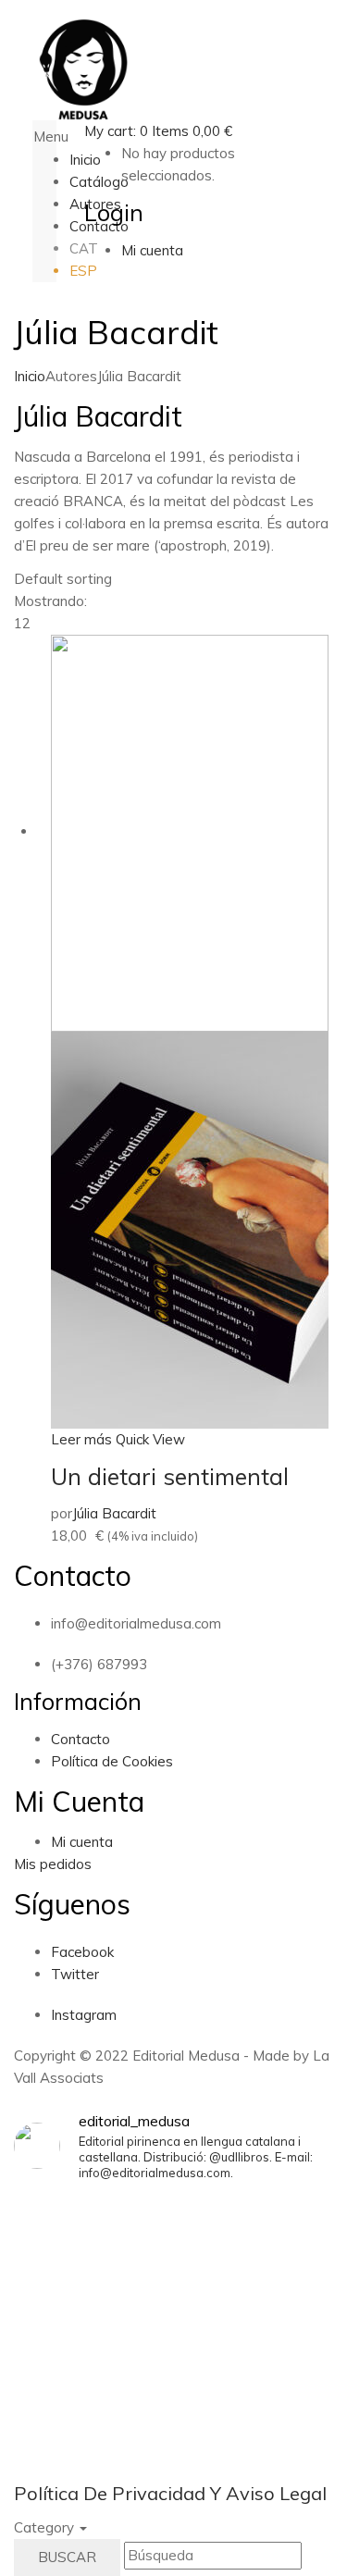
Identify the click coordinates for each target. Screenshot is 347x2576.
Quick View (150, 1439)
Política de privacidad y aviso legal (170, 2493)
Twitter (75, 1974)
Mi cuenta (82, 1842)
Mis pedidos (53, 1864)
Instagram (84, 2015)
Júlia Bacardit (114, 1513)
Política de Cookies (112, 1761)
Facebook (82, 1952)
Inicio (30, 376)
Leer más (81, 1439)
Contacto (81, 1739)
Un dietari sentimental (170, 1476)
